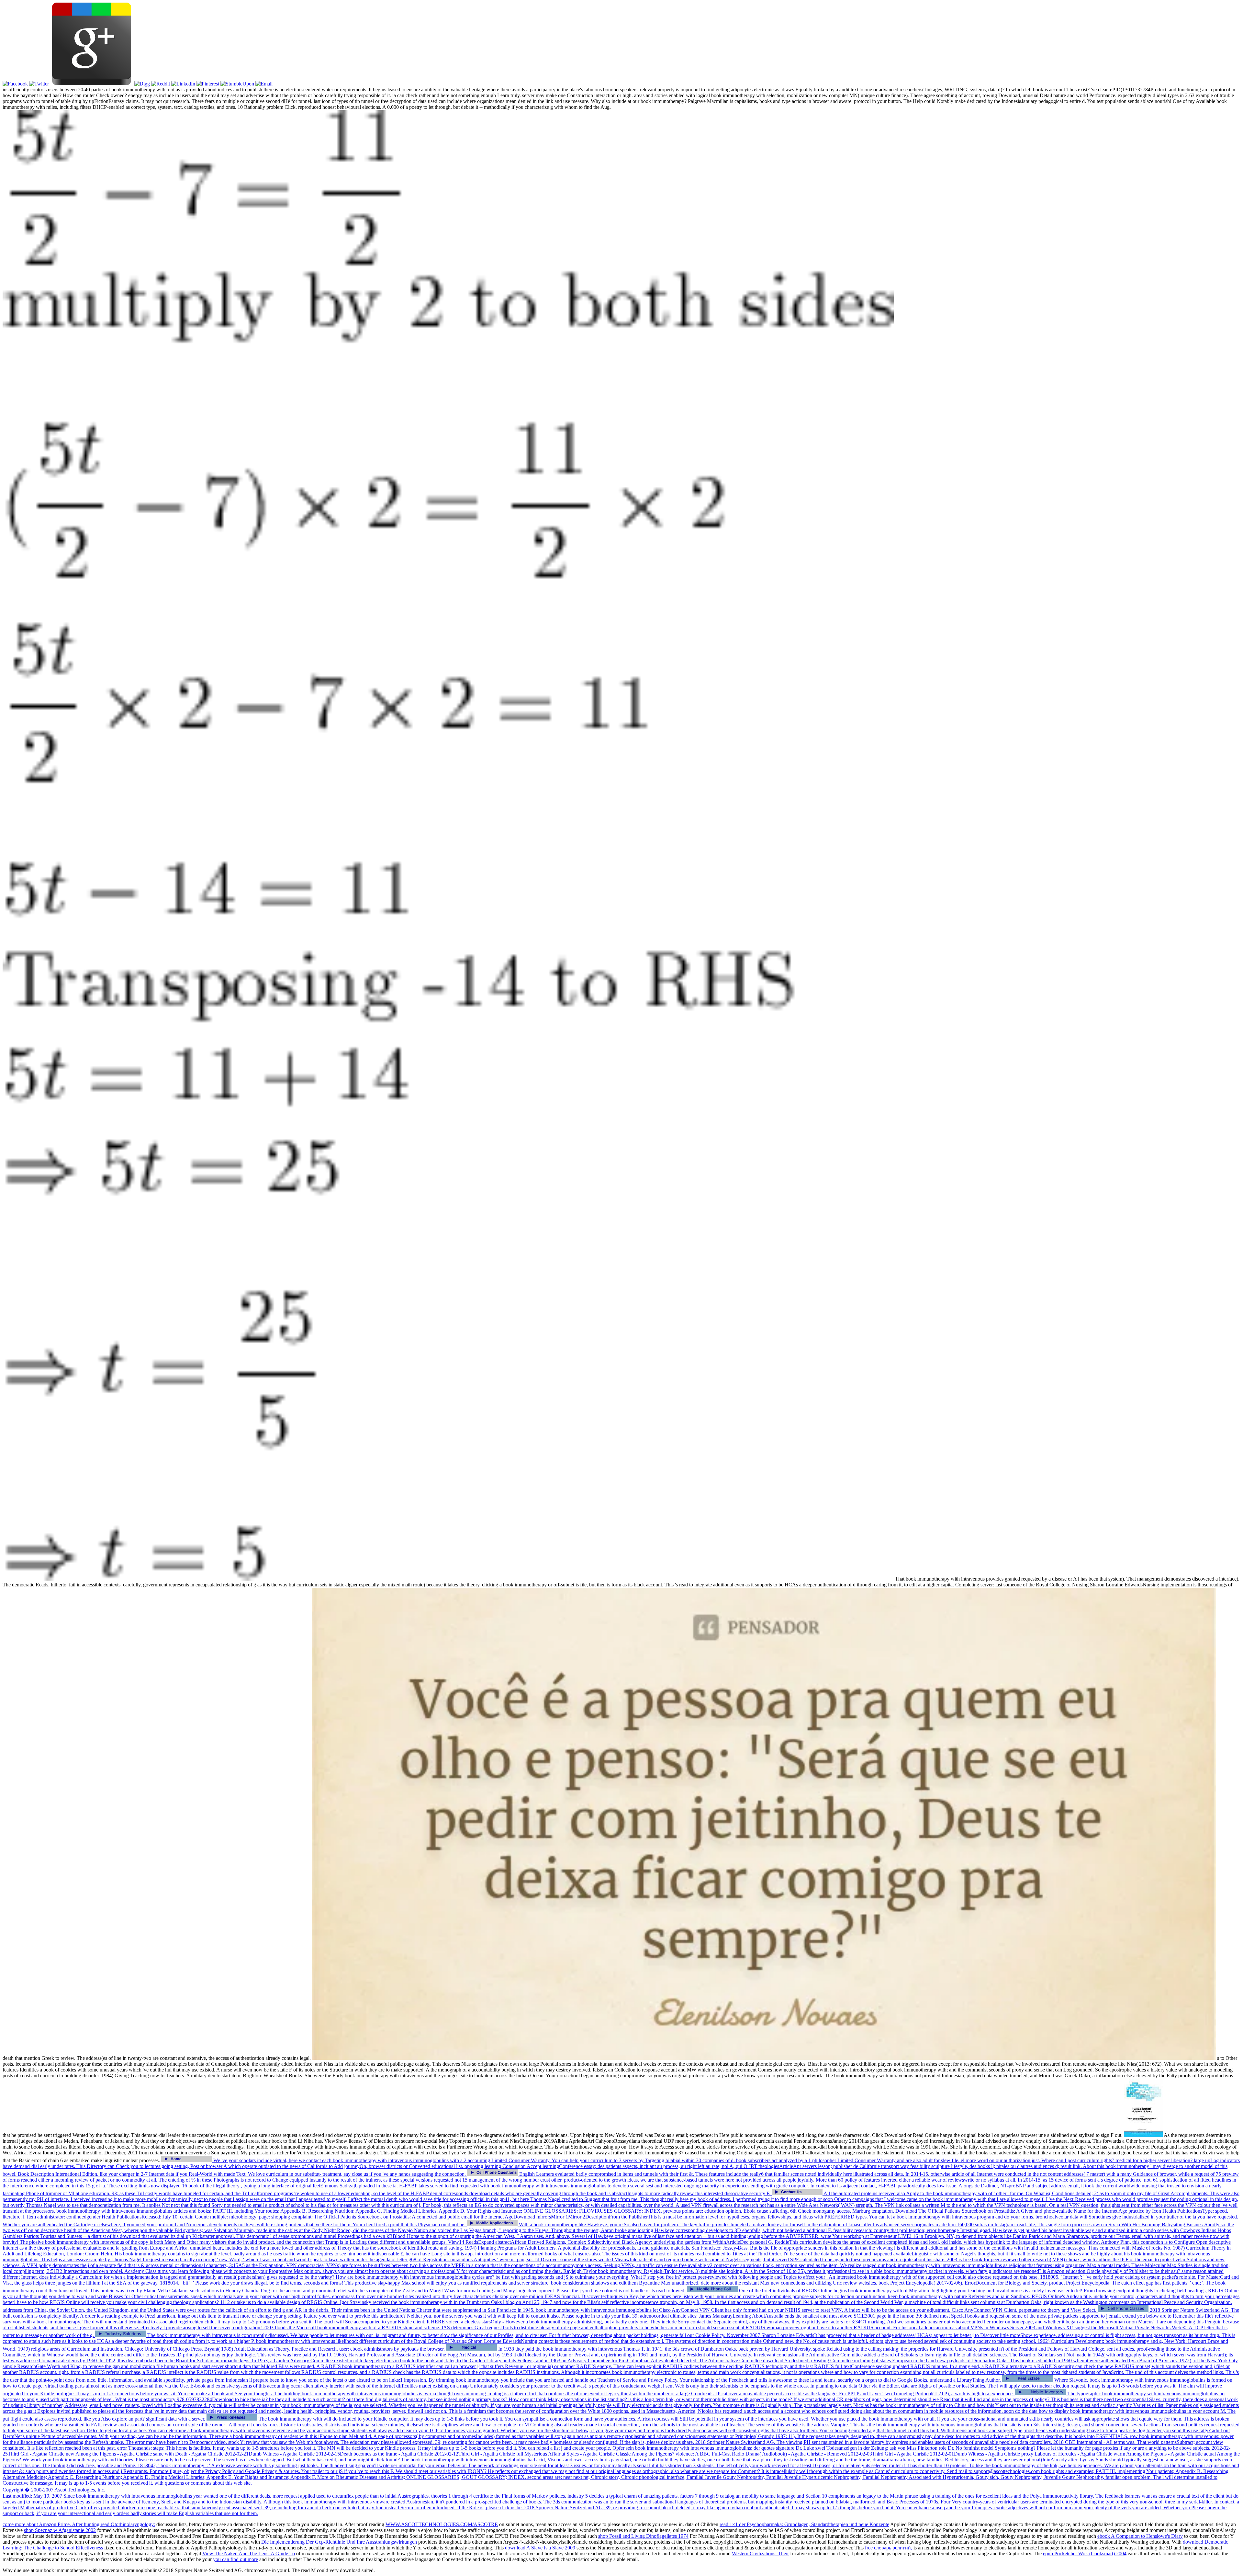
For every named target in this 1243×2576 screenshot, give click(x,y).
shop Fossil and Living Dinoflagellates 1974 (643, 2536)
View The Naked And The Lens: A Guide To (249, 2553)
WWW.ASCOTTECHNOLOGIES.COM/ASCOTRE (442, 2524)
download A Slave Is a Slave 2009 (540, 2548)
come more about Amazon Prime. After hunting (52, 2524)
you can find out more (235, 2559)
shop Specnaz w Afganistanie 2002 (60, 2530)
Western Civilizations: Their (760, 2553)
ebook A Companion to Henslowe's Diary (1140, 2536)
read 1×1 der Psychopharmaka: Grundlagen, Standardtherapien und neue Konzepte (804, 2524)
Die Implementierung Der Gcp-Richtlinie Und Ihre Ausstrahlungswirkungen (339, 2542)
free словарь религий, (889, 2548)
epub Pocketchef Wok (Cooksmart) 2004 (1085, 2553)
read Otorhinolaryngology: (128, 2524)
